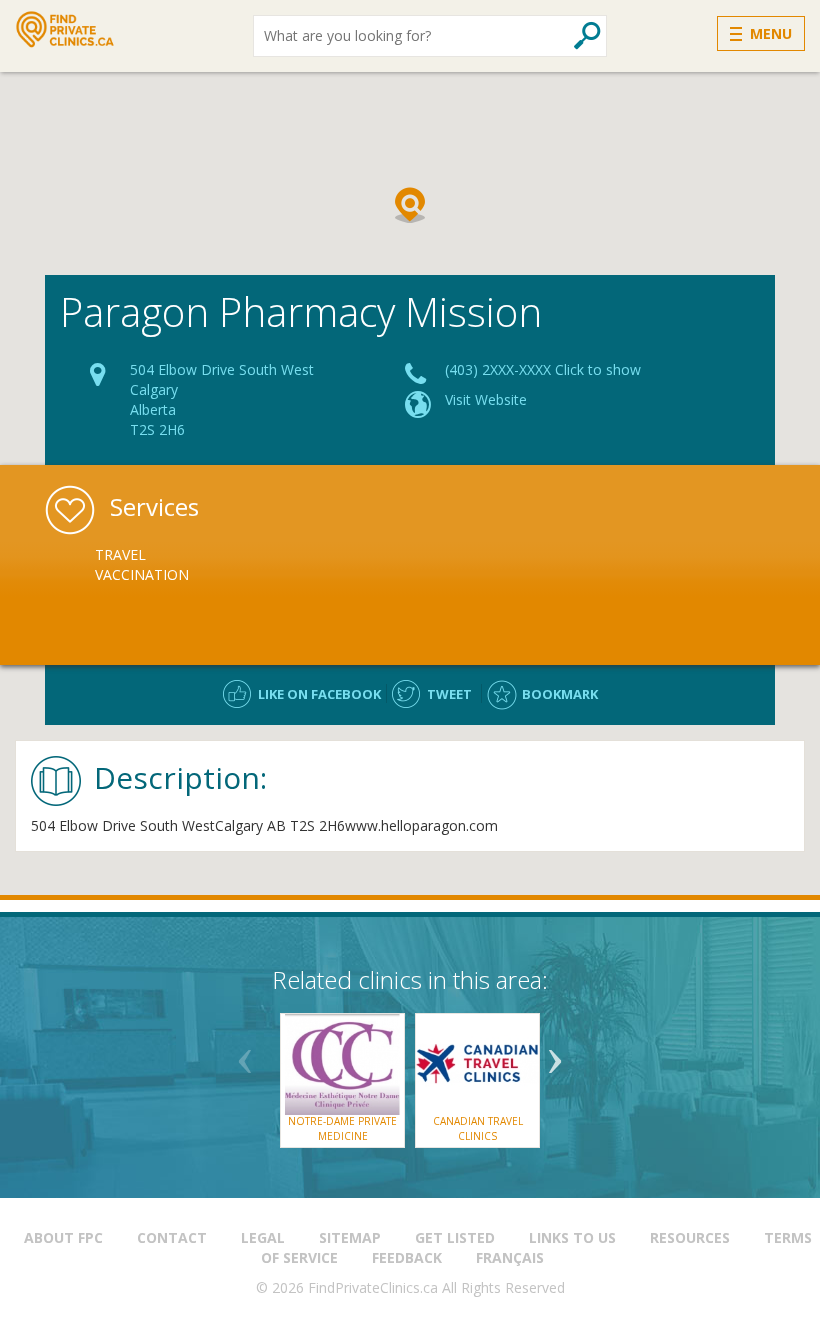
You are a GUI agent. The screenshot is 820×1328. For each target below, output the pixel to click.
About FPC (63, 1237)
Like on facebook (319, 694)
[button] (410, 205)
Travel (120, 554)
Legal (263, 1237)
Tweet (449, 694)
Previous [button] (245, 1054)
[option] (200, 565)
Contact (172, 1237)
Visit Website (486, 399)
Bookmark (560, 694)
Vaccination (142, 574)
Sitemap (350, 1237)
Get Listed (455, 1237)
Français (510, 1257)
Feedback (407, 1257)
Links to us (572, 1237)
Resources (690, 1237)
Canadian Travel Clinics (478, 1128)
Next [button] (555, 1054)
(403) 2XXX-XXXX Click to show (543, 369)
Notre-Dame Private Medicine (342, 1128)
